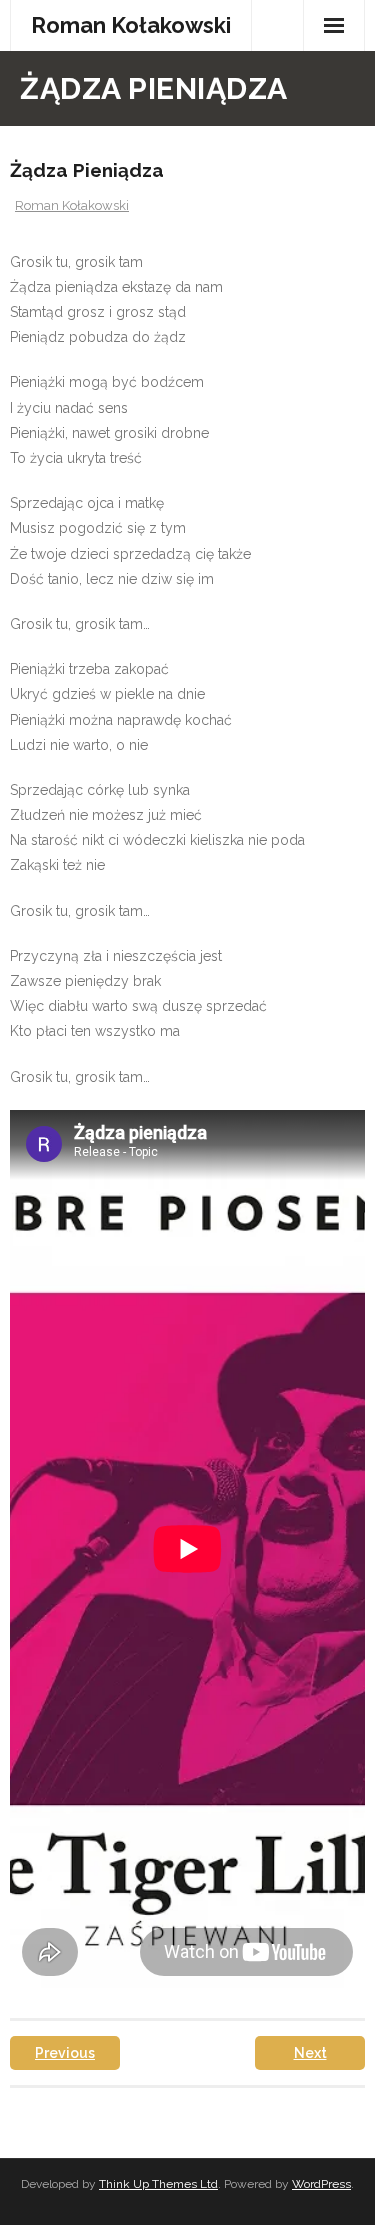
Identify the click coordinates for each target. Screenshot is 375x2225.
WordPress (321, 2184)
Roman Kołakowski (72, 205)
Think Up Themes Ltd (158, 2184)
